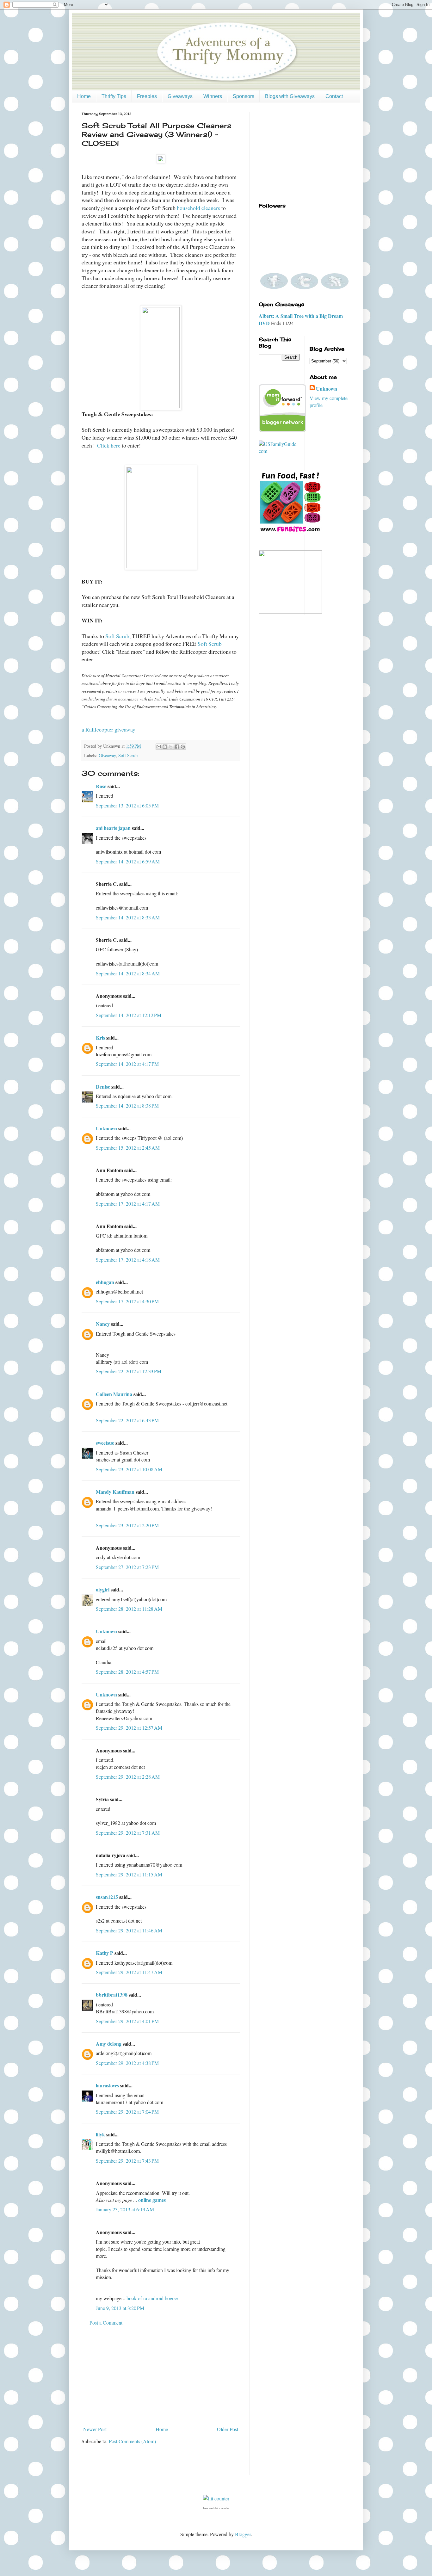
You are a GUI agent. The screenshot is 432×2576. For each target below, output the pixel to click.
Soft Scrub (117, 636)
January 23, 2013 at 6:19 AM (125, 2209)
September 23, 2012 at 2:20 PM (127, 1525)
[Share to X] (171, 747)
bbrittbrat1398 (112, 1995)
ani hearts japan (113, 828)
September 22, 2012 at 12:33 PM (129, 1371)
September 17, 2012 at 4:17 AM (128, 1204)
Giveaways (180, 96)
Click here (109, 445)
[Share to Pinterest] (183, 747)
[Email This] (159, 747)
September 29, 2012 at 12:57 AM (129, 1728)
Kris (100, 1038)
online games (152, 2200)
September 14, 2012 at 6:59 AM (128, 861)
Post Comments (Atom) (132, 2441)
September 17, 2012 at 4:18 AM (128, 1260)
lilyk (100, 2134)
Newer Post (95, 2429)
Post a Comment (106, 2323)
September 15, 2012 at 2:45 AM (128, 1148)
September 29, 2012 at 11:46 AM (129, 1930)
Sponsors (244, 96)
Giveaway (107, 755)
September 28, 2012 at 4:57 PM (127, 1672)
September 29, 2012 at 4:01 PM (127, 2021)
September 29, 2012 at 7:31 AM (128, 1833)
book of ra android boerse (152, 2298)
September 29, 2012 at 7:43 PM (127, 2161)
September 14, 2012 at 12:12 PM (129, 1015)
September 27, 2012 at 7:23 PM (127, 1567)
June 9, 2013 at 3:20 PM (120, 2308)
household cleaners (198, 208)
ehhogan (105, 1282)
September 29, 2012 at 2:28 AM (128, 1777)
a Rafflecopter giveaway (108, 729)
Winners (213, 96)
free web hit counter (216, 2508)
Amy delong (109, 2044)
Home (84, 96)
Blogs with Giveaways (290, 96)
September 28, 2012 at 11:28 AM (129, 1609)
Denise (103, 1087)
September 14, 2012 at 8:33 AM (128, 917)
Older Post (228, 2429)
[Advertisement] (161, 2376)
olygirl (103, 1589)
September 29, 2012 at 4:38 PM (127, 2063)
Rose (101, 786)
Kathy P (105, 1953)
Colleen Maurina (114, 1394)
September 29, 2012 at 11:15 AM (129, 1874)
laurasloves (107, 2085)
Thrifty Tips (114, 96)
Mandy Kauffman (115, 1492)
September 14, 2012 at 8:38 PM (127, 1106)
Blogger (243, 2534)
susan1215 (107, 1897)
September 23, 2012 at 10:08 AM (129, 1469)
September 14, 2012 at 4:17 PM (127, 1064)
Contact (334, 96)
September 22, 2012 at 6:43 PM (127, 1420)
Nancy (103, 1324)
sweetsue (105, 1443)
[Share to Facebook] (177, 747)
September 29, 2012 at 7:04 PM (127, 2112)
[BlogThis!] (165, 747)
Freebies (147, 96)
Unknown (106, 1128)
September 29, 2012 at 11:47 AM (129, 1972)
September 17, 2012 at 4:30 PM (127, 1301)
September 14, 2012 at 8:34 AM (128, 973)
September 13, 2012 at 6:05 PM (127, 805)
